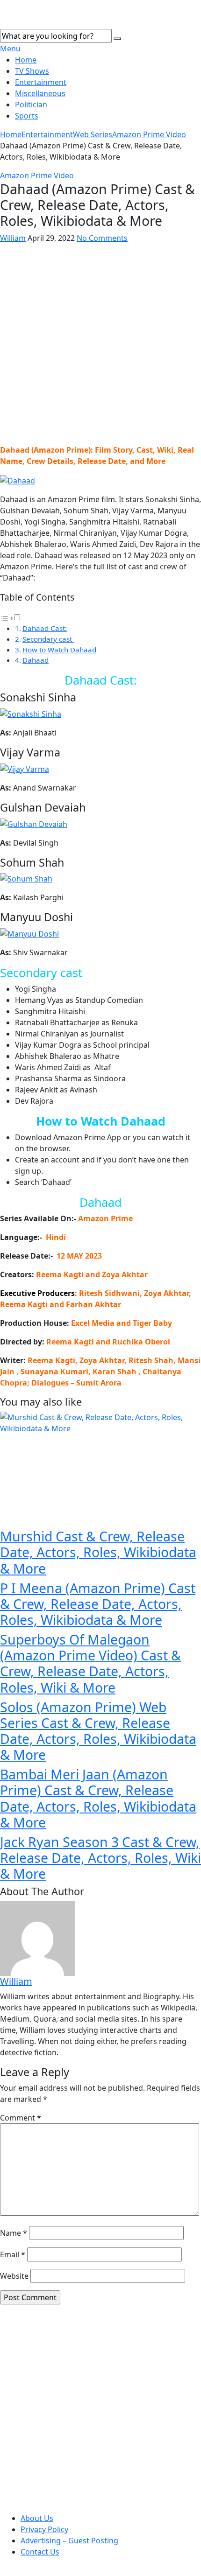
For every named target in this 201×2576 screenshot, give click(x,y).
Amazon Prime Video (149, 134)
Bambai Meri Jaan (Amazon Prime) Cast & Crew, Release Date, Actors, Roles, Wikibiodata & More (98, 1798)
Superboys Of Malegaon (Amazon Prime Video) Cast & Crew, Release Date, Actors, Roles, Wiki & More (90, 1663)
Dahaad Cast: (45, 628)
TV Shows (32, 71)
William (13, 238)
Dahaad (36, 660)
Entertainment (41, 82)
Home (26, 60)
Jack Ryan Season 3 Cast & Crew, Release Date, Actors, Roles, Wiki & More (100, 1858)
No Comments (102, 238)
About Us (37, 2518)
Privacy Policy (44, 2529)
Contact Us (40, 2552)
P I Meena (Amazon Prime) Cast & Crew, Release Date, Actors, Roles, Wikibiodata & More (98, 1604)
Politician (31, 105)
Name (14, 2233)
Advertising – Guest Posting (69, 2541)
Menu (10, 49)
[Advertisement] (100, 344)
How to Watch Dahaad (59, 650)
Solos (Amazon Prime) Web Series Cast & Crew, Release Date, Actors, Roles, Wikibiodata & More (98, 1731)
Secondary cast (48, 639)
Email (13, 2254)
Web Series (93, 134)
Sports (27, 116)
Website (14, 2276)
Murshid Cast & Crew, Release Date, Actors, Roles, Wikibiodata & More (98, 1552)
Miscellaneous (40, 93)
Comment (21, 2118)
